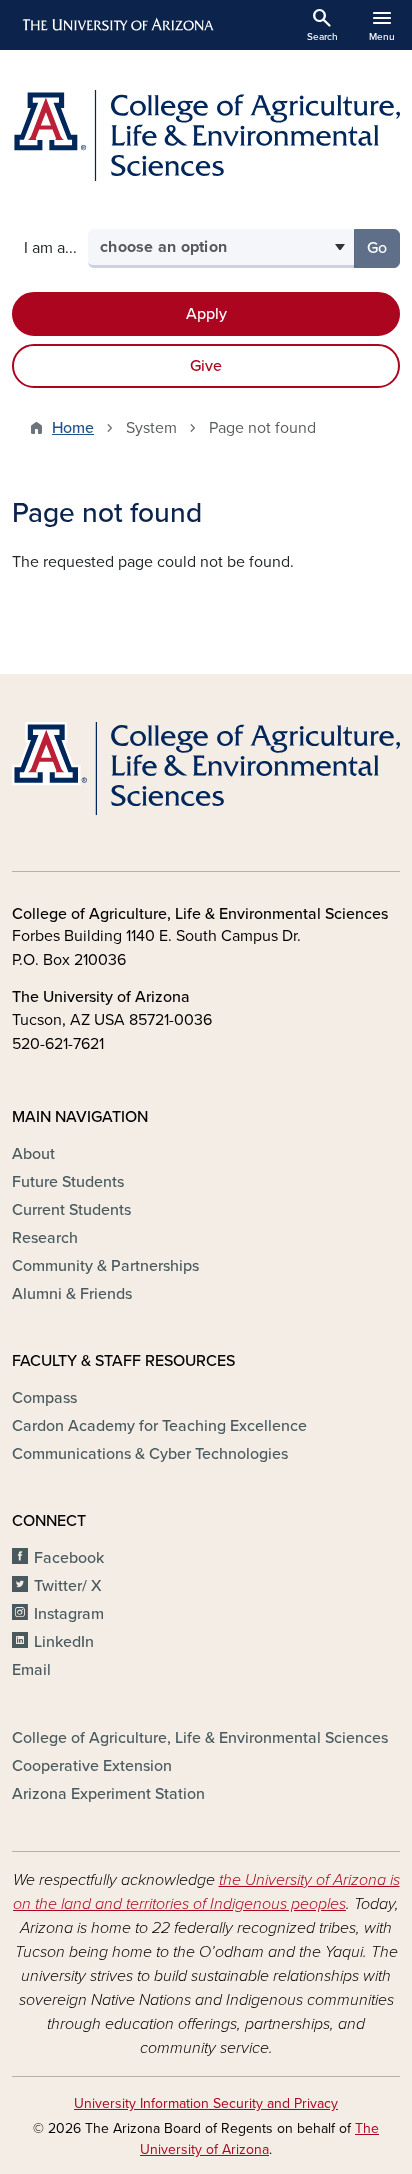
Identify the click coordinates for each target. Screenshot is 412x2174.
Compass (44, 1398)
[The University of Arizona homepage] (116, 25)
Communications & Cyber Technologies (150, 1454)
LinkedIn (64, 1642)
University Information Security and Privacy (206, 2103)
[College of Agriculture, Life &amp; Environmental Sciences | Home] (206, 135)
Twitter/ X (68, 1586)
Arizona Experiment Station (108, 1794)
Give (206, 366)
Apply (206, 314)
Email (31, 1670)
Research (45, 1238)
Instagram (69, 1614)
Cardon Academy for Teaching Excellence (159, 1426)
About (33, 1154)
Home (73, 428)
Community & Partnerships (105, 1266)
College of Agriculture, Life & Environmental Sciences (200, 1738)
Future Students (68, 1182)
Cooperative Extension (92, 1766)
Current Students (71, 1210)
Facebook (69, 1558)
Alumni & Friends (72, 1294)
